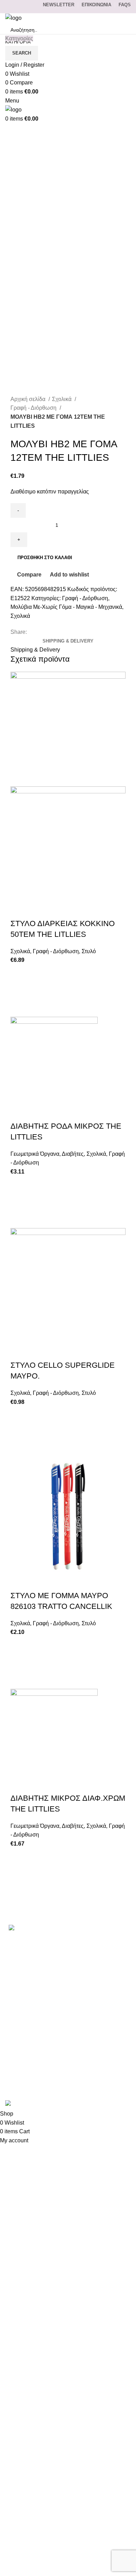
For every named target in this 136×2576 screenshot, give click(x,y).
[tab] (68, 641)
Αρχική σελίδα (29, 399)
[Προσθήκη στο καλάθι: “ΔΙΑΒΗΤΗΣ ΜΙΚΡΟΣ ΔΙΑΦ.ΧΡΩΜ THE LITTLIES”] (19, 1874)
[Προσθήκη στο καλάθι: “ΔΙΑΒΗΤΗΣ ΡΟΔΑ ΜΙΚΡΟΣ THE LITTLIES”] (19, 1202)
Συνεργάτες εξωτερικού (34, 2078)
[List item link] (68, 1959)
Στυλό (89, 951)
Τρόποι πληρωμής (28, 2013)
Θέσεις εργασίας (25, 2065)
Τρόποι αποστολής (29, 2026)
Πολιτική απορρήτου (30, 2039)
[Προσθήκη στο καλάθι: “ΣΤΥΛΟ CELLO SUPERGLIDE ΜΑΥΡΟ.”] (19, 1432)
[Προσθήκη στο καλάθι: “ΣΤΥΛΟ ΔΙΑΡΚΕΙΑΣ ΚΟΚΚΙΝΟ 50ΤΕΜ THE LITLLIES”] (19, 991)
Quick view (19, 1008)
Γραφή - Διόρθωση (34, 408)
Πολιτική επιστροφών (32, 2052)
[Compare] (19, 910)
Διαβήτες (73, 1154)
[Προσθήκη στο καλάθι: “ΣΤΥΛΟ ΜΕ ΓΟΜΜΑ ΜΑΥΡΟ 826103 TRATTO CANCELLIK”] (19, 1663)
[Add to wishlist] (19, 973)
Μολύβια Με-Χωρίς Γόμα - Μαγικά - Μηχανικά (66, 607)
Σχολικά (62, 399)
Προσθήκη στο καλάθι (45, 558)
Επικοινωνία (21, 2000)
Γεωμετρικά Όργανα (35, 1154)
